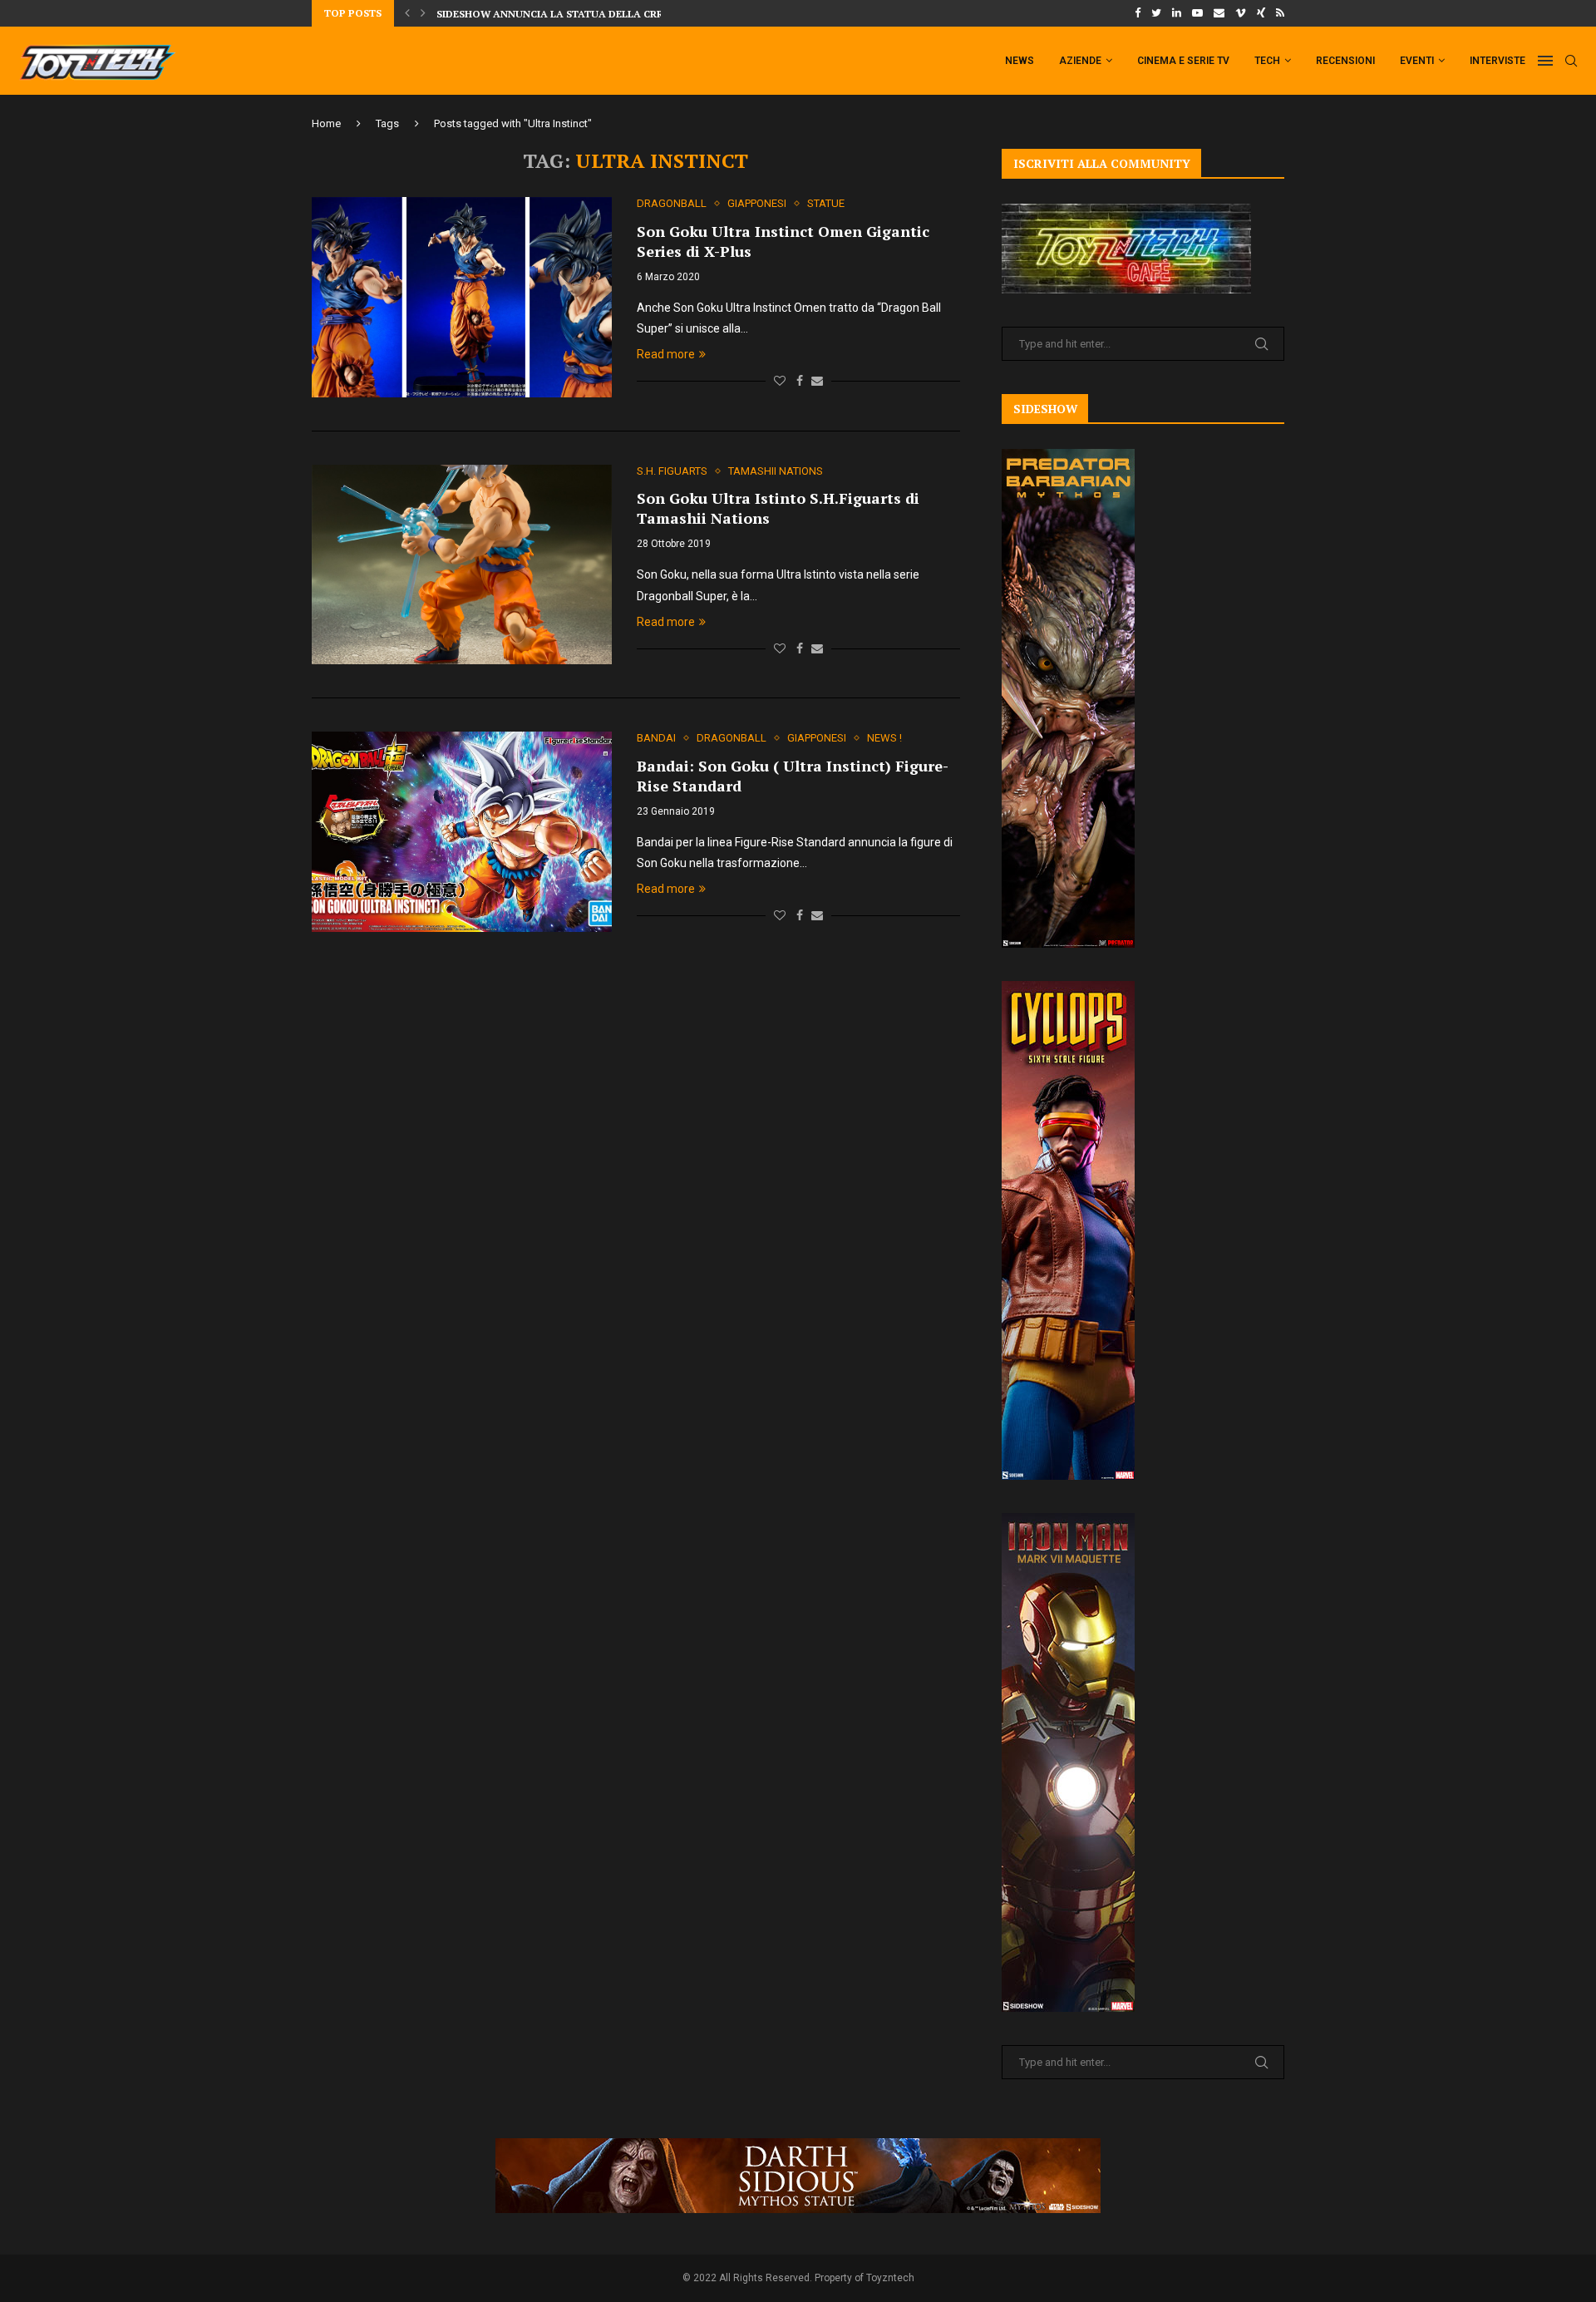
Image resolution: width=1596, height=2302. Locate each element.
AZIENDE (1080, 61)
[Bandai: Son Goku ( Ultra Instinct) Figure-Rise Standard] (462, 831)
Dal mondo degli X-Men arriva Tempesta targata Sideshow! (605, 17)
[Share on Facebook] (800, 381)
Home (326, 123)
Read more (666, 354)
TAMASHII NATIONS (776, 471)
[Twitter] (1156, 13)
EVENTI (1417, 61)
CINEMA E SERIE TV (1183, 61)
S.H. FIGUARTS (672, 471)
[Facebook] (1138, 13)
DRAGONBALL (672, 203)
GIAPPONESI (757, 203)
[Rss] (1280, 13)
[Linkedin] (1177, 13)
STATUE (826, 203)
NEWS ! (884, 738)
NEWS (1020, 61)
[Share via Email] (817, 381)
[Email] (1219, 13)
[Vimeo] (1241, 13)
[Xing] (1261, 13)
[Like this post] (780, 381)
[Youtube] (1197, 13)
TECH (1267, 61)
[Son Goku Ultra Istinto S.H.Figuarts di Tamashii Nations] (462, 564)
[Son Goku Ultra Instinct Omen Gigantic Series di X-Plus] (462, 297)
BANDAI (656, 738)
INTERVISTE (1497, 61)
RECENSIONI (1345, 61)
